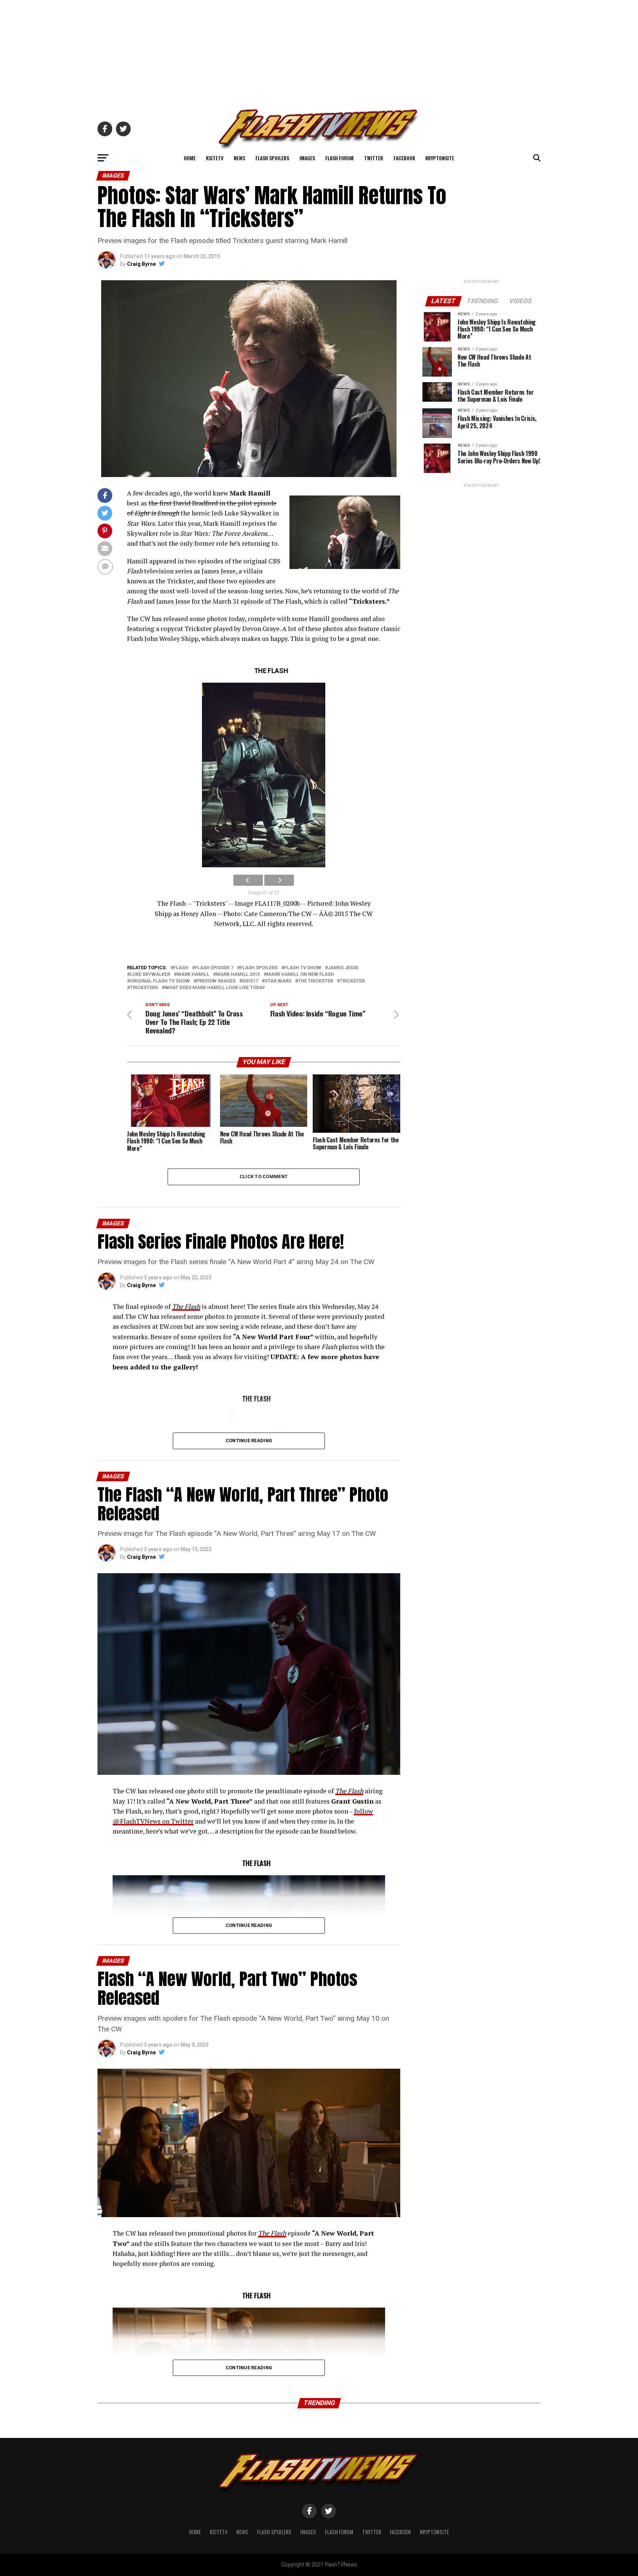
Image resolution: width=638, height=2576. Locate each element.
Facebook (404, 158)
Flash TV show (303, 968)
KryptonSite (440, 158)
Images (307, 158)
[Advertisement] (319, 52)
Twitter (374, 158)
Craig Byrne (141, 264)
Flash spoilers (259, 968)
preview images (216, 981)
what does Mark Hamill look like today (215, 988)
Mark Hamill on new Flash (300, 975)
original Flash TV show (160, 981)
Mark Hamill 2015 (238, 975)
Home (190, 158)
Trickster (352, 981)
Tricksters (144, 988)
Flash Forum (339, 158)
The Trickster (315, 981)
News (239, 158)
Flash (181, 968)
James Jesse (343, 968)
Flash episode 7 (214, 968)
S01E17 (250, 981)
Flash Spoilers (272, 158)
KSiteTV (215, 158)
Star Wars (278, 981)
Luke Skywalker (150, 975)
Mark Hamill (193, 975)
